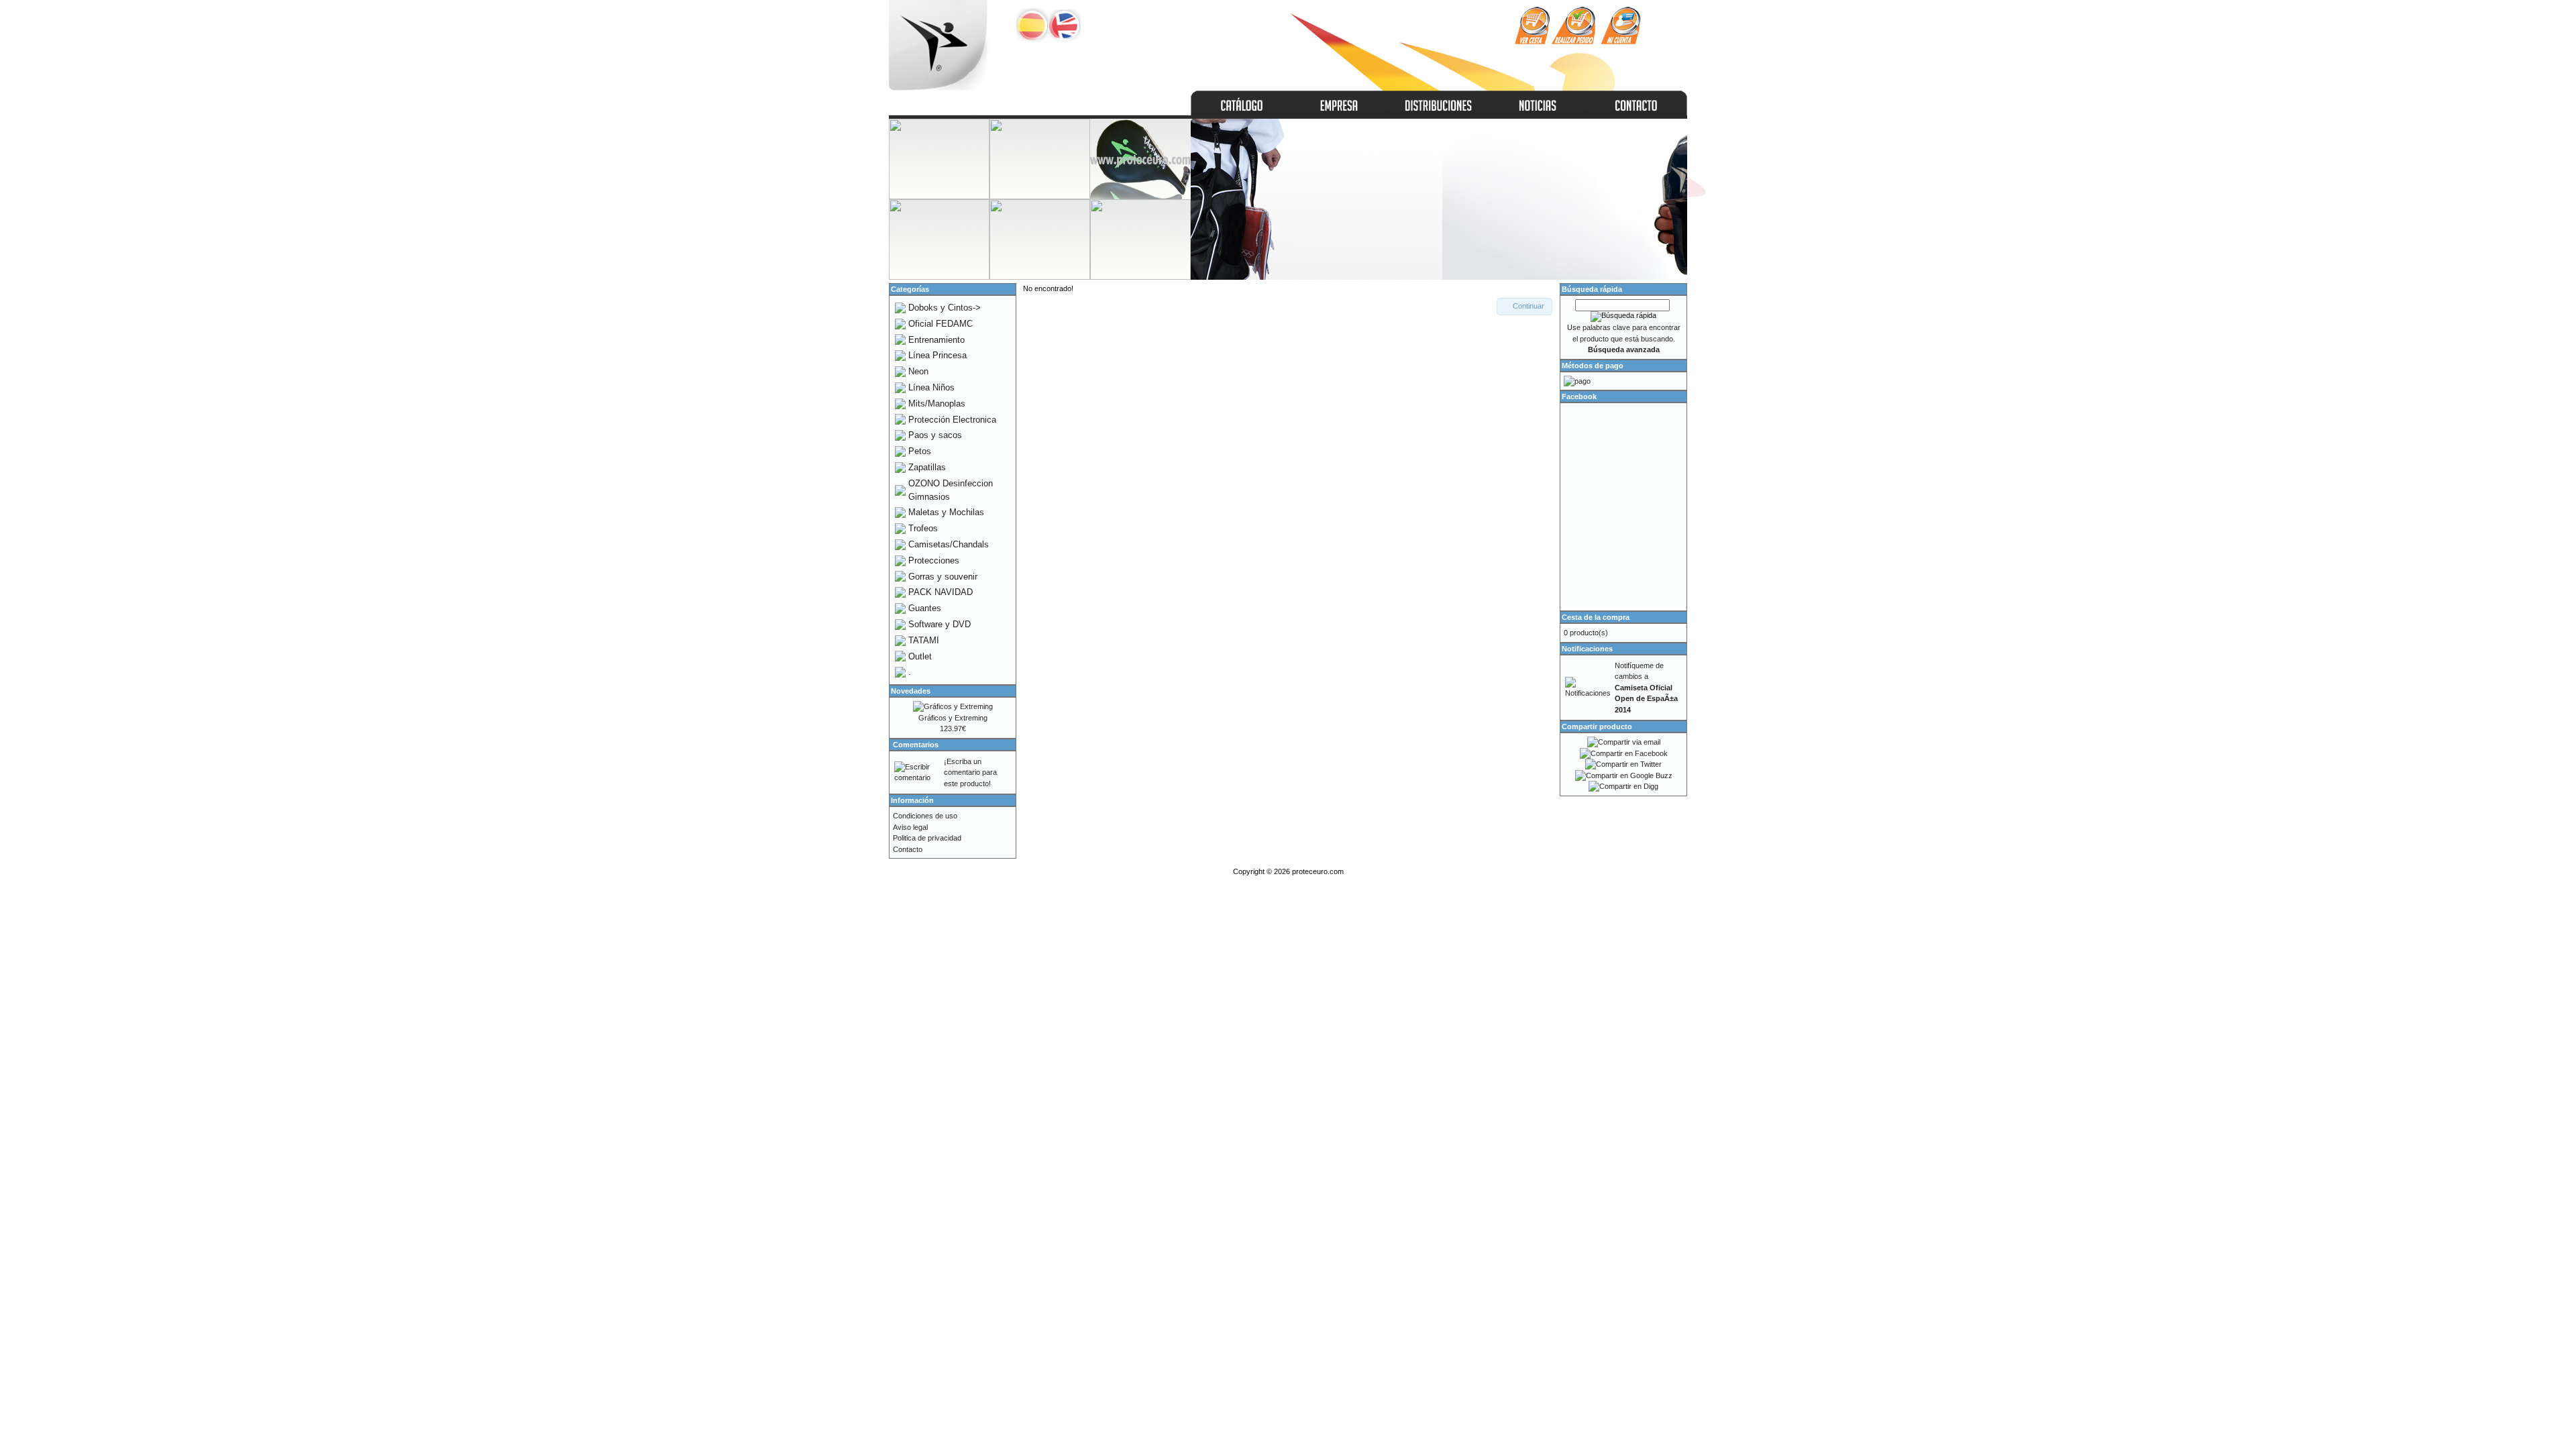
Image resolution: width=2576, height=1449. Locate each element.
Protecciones (934, 560)
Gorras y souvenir (943, 577)
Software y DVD (940, 624)
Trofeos (923, 528)
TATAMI (924, 640)
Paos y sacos (935, 435)
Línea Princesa (937, 355)
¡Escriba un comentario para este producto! (970, 772)
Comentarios (916, 745)
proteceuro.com (1318, 871)
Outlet (920, 656)
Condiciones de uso (925, 816)
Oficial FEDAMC (941, 324)
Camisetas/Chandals (949, 544)
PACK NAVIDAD (941, 592)
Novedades (911, 691)
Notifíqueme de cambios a (1646, 688)
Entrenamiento (936, 340)
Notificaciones (1587, 649)
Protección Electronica (952, 420)
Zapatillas (927, 467)
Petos (920, 451)
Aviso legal (910, 827)
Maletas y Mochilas (946, 512)
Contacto (908, 849)
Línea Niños (931, 387)
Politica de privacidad (927, 838)
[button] (1524, 307)
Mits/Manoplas (937, 404)
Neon (918, 371)
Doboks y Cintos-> (945, 308)
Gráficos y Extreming (953, 718)
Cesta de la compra (1596, 617)
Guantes (925, 608)
